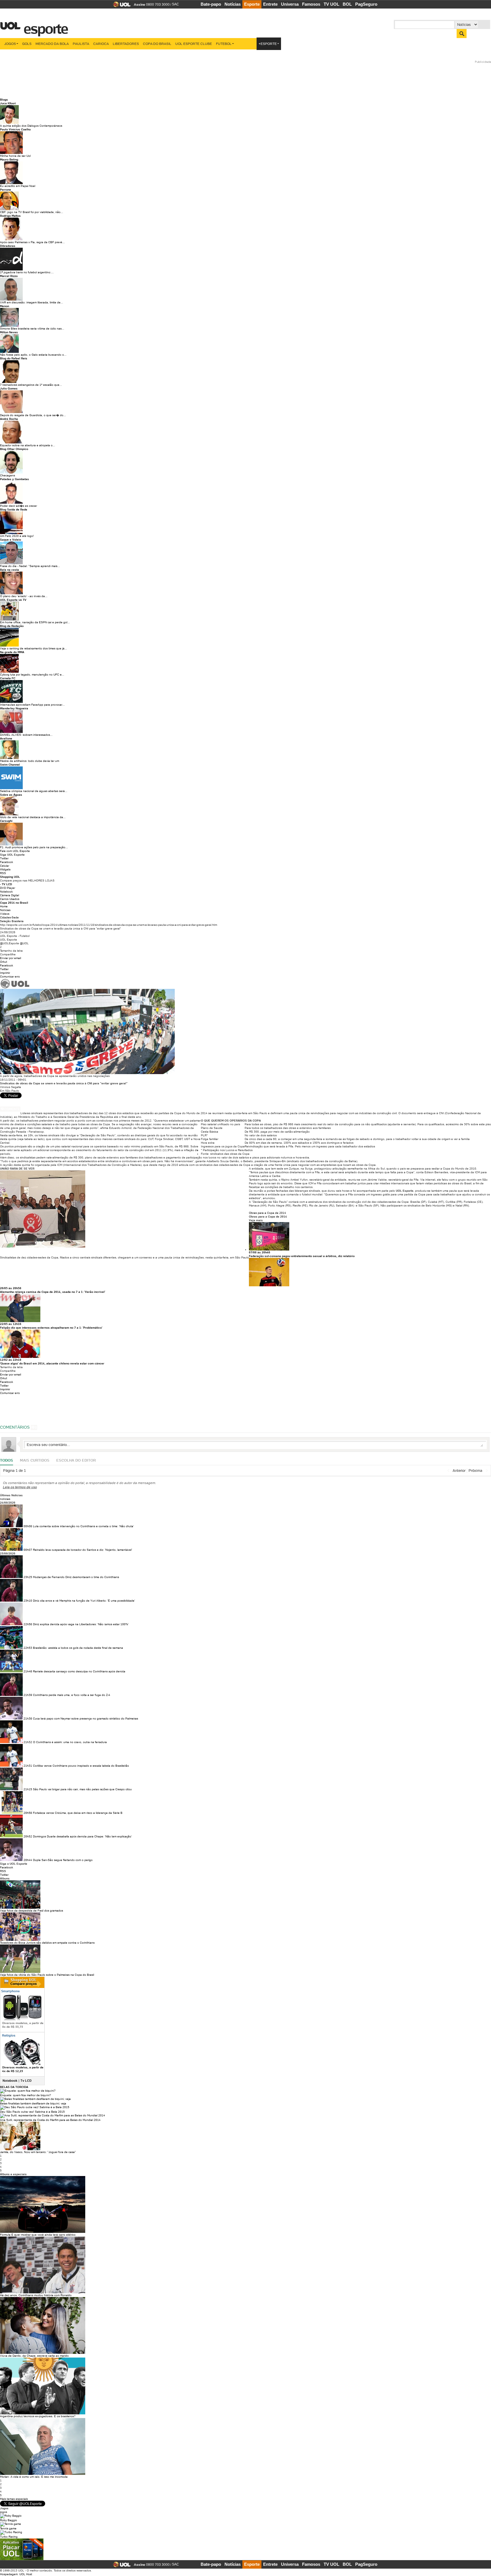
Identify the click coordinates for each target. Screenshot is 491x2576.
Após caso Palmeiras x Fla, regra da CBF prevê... (32, 242)
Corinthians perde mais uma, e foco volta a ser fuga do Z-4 (72, 1695)
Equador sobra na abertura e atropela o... (28, 445)
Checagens (8, 475)
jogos (4, 2512)
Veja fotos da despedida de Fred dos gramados (32, 1911)
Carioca (101, 44)
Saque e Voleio (11, 540)
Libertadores (126, 44)
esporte (42, 26)
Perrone (6, 190)
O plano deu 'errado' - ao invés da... (24, 596)
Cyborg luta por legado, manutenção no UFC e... (32, 675)
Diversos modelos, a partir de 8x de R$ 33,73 (23, 2025)
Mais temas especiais (14, 2499)
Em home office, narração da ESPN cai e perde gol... (35, 622)
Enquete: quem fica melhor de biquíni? (26, 2095)
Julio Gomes (9, 388)
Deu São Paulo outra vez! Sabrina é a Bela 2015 (32, 2112)
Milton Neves (9, 332)
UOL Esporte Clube (194, 44)
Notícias (233, 4)
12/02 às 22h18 (11, 1360)
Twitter (4, 858)
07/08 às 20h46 (260, 1252)
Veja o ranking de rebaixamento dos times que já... (34, 648)
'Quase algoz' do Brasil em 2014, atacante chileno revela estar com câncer (52, 1363)
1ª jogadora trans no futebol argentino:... (27, 272)
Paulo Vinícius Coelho (15, 129)
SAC (175, 4)
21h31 (28, 1766)
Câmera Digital (10, 895)
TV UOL (331, 4)
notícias (5, 1499)
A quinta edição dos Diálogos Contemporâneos (31, 126)
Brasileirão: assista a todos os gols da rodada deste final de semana (78, 1648)
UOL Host (26, 2574)
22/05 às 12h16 (11, 1324)
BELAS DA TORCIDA (14, 2087)
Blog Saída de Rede (14, 509)
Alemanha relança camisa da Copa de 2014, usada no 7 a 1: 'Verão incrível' (53, 1292)
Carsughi (6, 821)
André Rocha (9, 419)
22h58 (28, 1624)
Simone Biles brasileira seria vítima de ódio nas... (32, 329)
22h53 (28, 1648)
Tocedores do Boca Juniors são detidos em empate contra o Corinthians (47, 1943)
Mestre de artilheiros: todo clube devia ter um (30, 761)
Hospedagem (9, 2574)
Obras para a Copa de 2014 (268, 1213)
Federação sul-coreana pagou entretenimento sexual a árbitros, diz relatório (302, 1256)
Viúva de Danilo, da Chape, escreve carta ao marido (34, 2356)
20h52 (28, 1836)
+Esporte (268, 44)
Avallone (6, 738)
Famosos (311, 4)
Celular (5, 866)
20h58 (28, 1813)
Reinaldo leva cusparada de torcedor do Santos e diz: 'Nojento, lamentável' (83, 1550)
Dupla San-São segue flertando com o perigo (63, 1860)
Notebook (6, 892)
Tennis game (8, 2528)
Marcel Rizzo (9, 276)
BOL (347, 4)
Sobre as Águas (11, 795)
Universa (290, 4)
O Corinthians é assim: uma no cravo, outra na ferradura (70, 1742)
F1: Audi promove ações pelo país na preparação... (34, 847)
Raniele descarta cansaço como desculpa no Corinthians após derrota (79, 1671)
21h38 (28, 1719)
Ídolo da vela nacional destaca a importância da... (33, 817)
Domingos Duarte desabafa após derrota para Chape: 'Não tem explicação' (82, 1836)
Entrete (270, 4)
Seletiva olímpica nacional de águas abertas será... (34, 791)
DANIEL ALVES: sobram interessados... (26, 735)
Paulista (81, 44)
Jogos (10, 44)
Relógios (9, 2035)
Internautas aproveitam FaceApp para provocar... (32, 705)
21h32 (28, 1742)
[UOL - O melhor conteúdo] (120, 6)
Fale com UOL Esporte (15, 851)
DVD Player (8, 888)
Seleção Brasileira (12, 921)
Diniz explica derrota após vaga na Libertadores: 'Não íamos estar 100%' (81, 1624)
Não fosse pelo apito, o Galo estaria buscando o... (33, 355)
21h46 (28, 1671)
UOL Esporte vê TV (13, 600)
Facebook (7, 862)
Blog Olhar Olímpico (14, 449)
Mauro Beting (9, 160)
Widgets (5, 869)
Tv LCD (26, 2081)
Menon (5, 306)
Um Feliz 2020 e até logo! (17, 536)
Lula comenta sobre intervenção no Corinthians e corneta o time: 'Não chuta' (83, 1526)
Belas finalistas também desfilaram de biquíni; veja (33, 2103)
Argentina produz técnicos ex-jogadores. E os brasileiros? (38, 2416)
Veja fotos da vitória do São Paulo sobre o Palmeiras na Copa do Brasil (47, 1975)
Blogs (4, 100)
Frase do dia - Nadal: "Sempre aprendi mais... (30, 566)
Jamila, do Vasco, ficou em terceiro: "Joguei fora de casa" (38, 2152)
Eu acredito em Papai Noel (18, 186)
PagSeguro (366, 4)
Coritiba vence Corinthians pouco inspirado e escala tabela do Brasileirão (81, 1766)
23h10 (28, 1601)
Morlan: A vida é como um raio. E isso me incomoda (34, 2477)
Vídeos (5, 914)
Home (4, 906)
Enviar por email (11, 958)
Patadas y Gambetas (14, 479)
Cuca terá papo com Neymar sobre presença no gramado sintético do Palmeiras (86, 1719)
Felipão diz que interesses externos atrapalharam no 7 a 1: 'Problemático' (51, 1328)
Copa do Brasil (157, 44)
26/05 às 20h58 (11, 1288)
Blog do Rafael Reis (14, 358)
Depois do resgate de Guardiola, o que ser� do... (33, 415)
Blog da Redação (12, 626)
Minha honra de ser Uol (15, 156)
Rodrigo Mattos (10, 216)
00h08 (28, 1526)
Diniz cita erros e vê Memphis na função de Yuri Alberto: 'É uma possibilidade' (84, 1601)
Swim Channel (10, 765)
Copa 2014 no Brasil (14, 903)
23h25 (28, 1577)
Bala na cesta (10, 570)
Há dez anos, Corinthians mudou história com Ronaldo (36, 2295)
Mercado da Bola (52, 44)
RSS (3, 873)
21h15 (28, 1789)
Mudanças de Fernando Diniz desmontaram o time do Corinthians (76, 1577)
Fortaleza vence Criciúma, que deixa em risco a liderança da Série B (78, 1813)
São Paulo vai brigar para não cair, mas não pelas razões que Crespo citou (82, 1789)
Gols (27, 44)
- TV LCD (6, 884)
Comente (12, 1109)
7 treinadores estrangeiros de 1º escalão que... (31, 385)
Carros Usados (10, 899)
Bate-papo (211, 4)
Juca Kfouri (8, 103)
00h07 (28, 1550)
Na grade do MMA (12, 652)
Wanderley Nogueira (14, 708)
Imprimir (5, 973)
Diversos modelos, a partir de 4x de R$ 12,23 (23, 2069)
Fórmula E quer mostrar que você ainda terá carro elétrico (38, 2235)
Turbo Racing (9, 2537)
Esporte (252, 4)
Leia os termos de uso (20, 1487)
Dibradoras (8, 246)
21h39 (28, 1695)
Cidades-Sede (9, 917)
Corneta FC (8, 678)
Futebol (224, 44)
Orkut (4, 962)
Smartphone (10, 1991)
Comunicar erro (10, 977)
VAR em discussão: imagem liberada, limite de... (32, 302)
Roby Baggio (9, 2520)
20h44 (28, 1860)
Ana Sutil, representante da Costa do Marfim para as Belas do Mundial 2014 (50, 2120)
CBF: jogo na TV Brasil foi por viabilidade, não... (32, 212)
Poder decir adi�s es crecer (18, 506)
